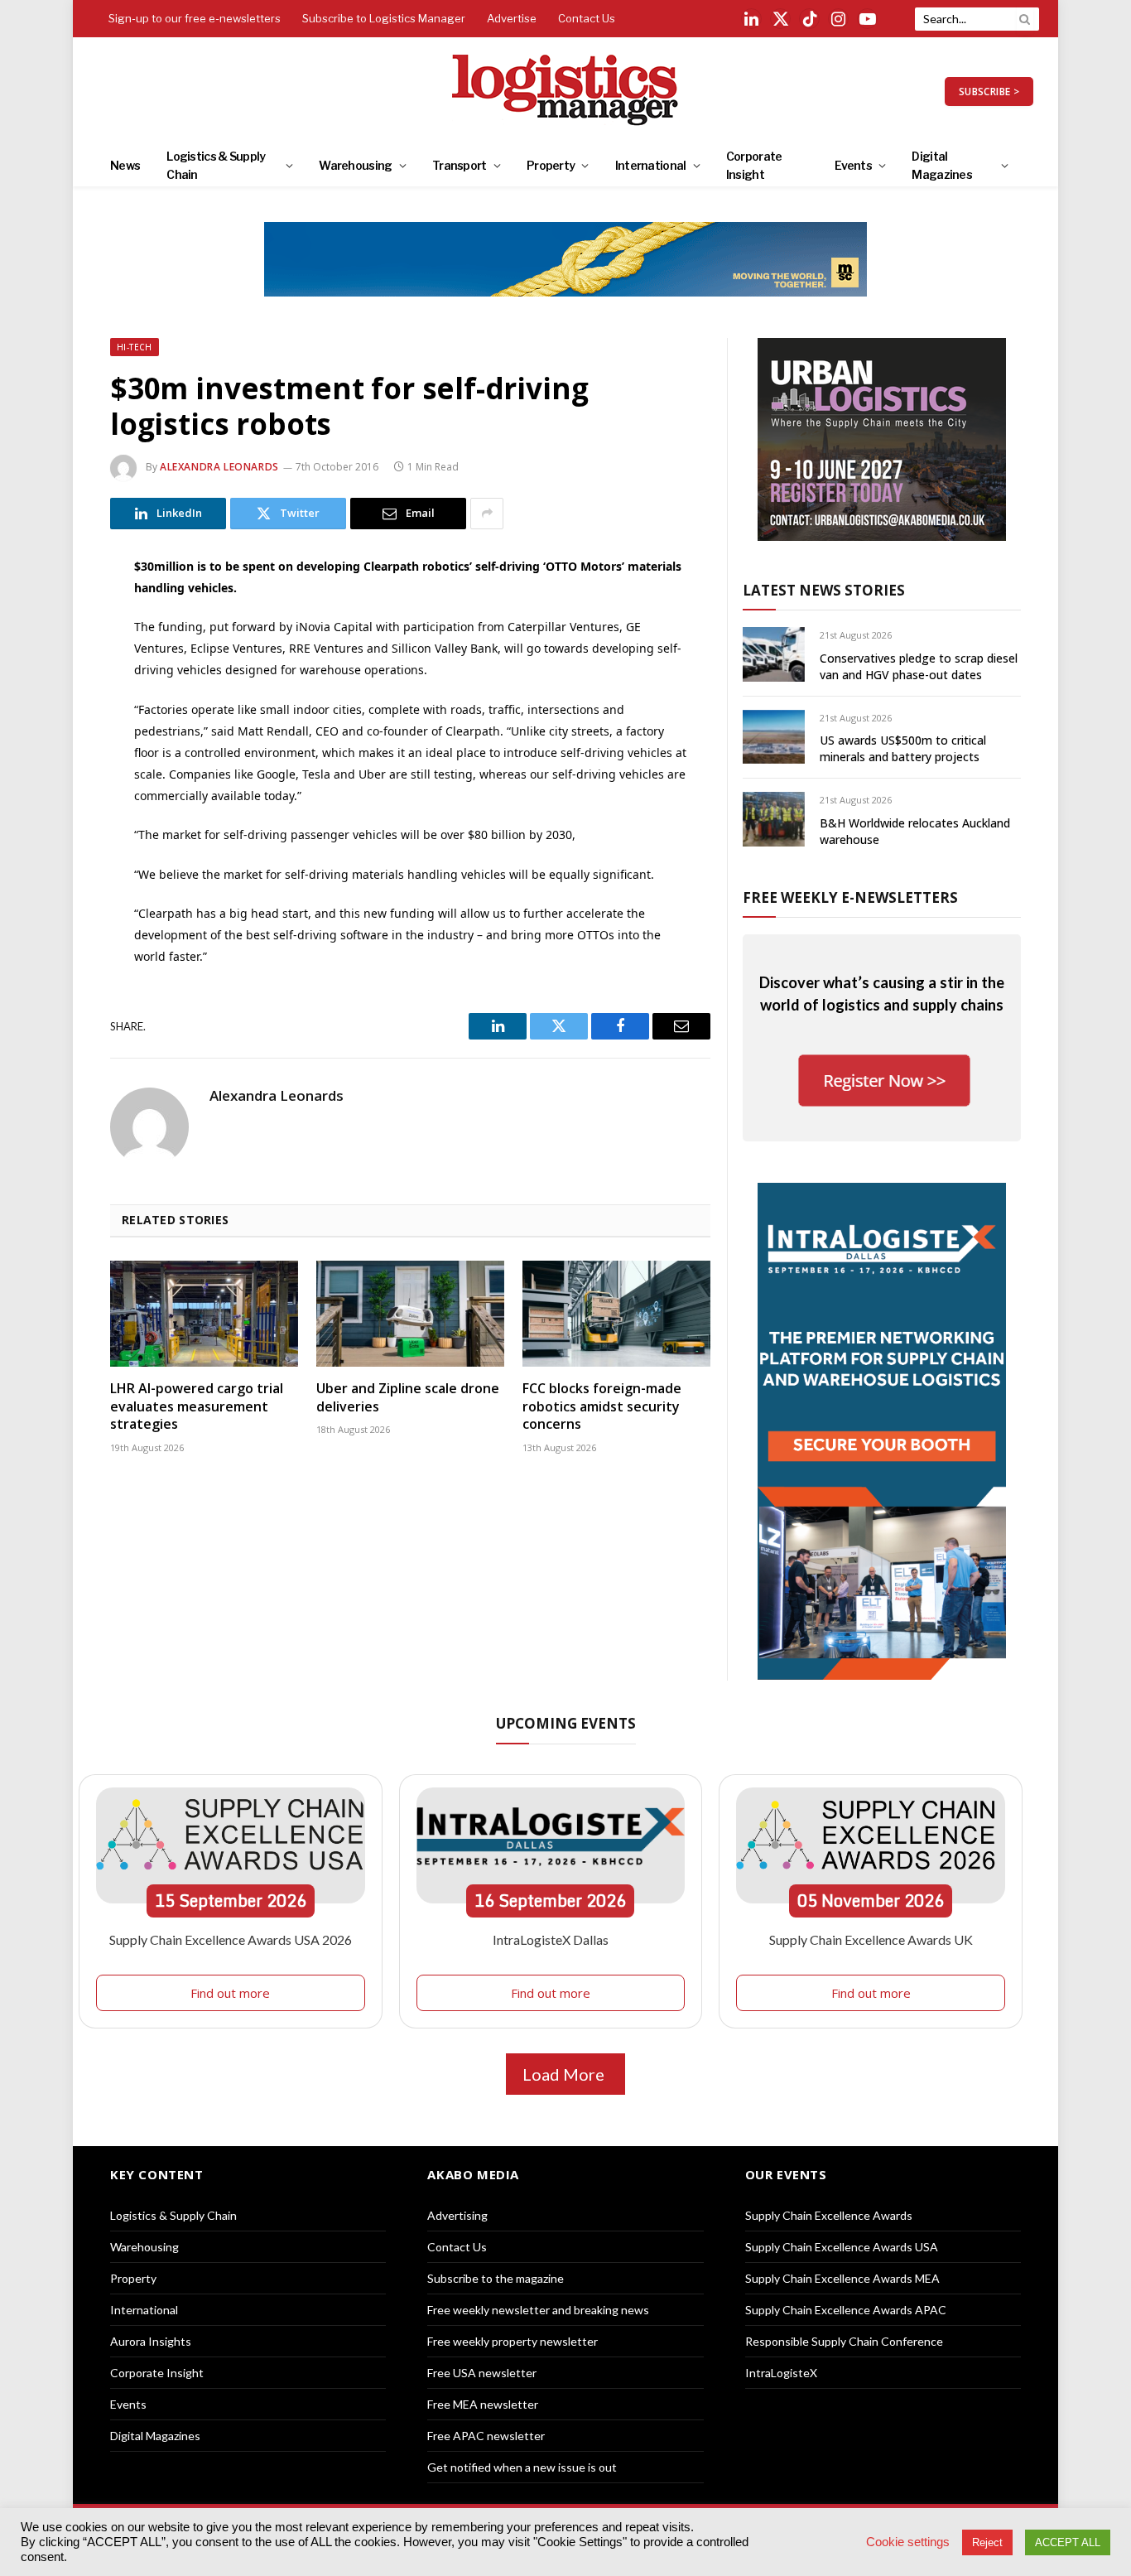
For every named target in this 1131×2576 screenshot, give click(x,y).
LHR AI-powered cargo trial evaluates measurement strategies (197, 1407)
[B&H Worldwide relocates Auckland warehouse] (774, 819)
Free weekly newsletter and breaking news (538, 2310)
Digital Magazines (942, 165)
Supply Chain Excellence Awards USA (842, 2247)
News (125, 165)
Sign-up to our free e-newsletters (195, 18)
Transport (460, 165)
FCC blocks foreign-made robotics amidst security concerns (602, 1407)
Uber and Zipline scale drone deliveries (408, 1398)
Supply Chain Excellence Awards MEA (842, 2278)
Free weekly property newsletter (513, 2341)
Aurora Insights (151, 2341)
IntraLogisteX (781, 2373)
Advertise (512, 18)
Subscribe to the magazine (496, 2278)
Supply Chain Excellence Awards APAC (846, 2310)
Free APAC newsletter (486, 2436)
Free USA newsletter (482, 2373)
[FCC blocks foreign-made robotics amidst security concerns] (616, 1314)
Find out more (230, 1993)
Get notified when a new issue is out (522, 2467)
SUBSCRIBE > (989, 92)
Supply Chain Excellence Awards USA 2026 (231, 1939)
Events (853, 165)
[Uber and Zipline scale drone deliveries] (410, 1314)
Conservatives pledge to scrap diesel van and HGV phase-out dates (919, 666)
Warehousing (355, 165)
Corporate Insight (754, 165)
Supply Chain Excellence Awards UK (871, 1939)
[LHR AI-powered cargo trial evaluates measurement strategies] (204, 1314)
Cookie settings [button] (908, 2542)
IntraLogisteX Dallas (551, 1939)
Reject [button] (987, 2542)
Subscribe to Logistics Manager (384, 18)
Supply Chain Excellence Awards (829, 2215)
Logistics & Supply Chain (216, 165)
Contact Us (587, 18)
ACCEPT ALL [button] (1068, 2542)
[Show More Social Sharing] (487, 514)
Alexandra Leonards (219, 467)
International (651, 165)
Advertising (457, 2215)
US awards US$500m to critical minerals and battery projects (903, 748)
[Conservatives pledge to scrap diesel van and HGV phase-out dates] (774, 654)
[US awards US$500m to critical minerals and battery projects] (774, 737)
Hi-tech (135, 347)
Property (551, 165)
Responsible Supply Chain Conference (844, 2341)
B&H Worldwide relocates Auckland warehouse (915, 831)
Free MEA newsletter (483, 2404)
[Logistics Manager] (566, 91)
